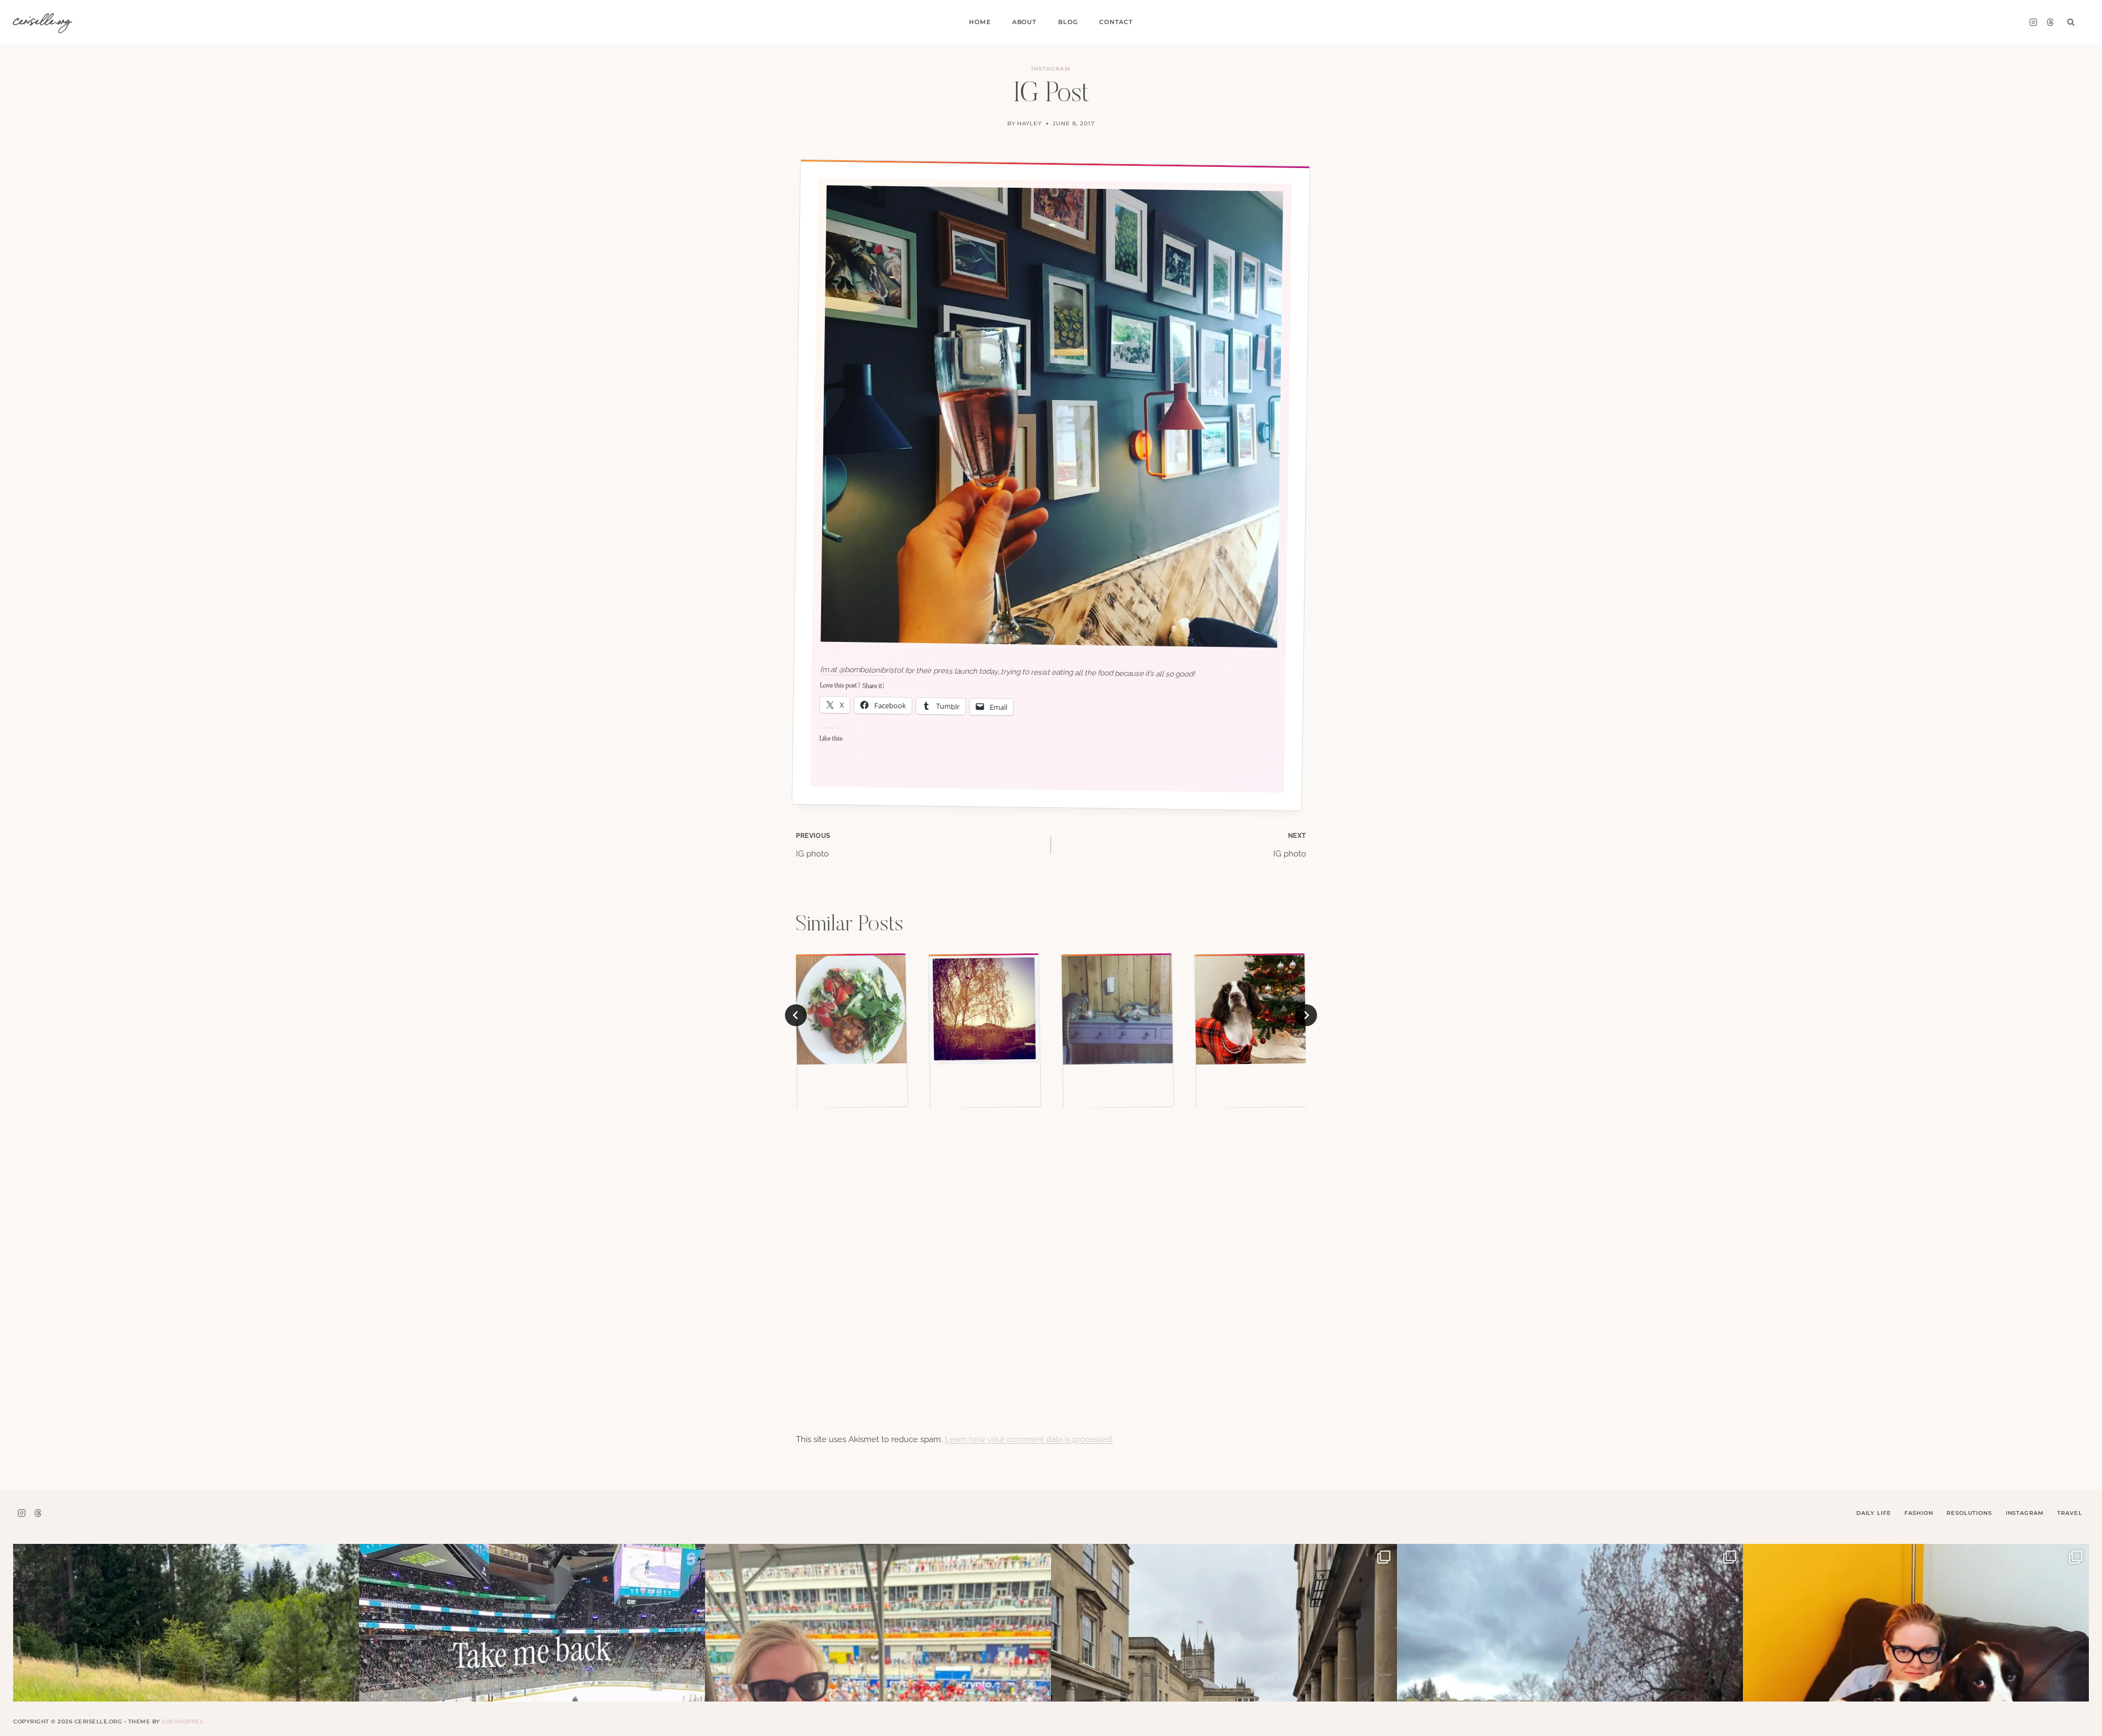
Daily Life (1874, 1513)
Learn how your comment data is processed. (1029, 1439)
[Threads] (2050, 22)
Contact (1116, 22)
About (1024, 22)
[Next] (1306, 1015)
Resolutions (1969, 1513)
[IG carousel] (1250, 1009)
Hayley (1029, 123)
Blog (1068, 22)
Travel (2069, 1513)
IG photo (813, 846)
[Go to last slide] (796, 1015)
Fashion (1919, 1513)
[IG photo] (851, 1009)
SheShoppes (183, 1721)
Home (980, 22)
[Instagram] (2033, 22)
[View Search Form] (2071, 22)
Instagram (1051, 69)
